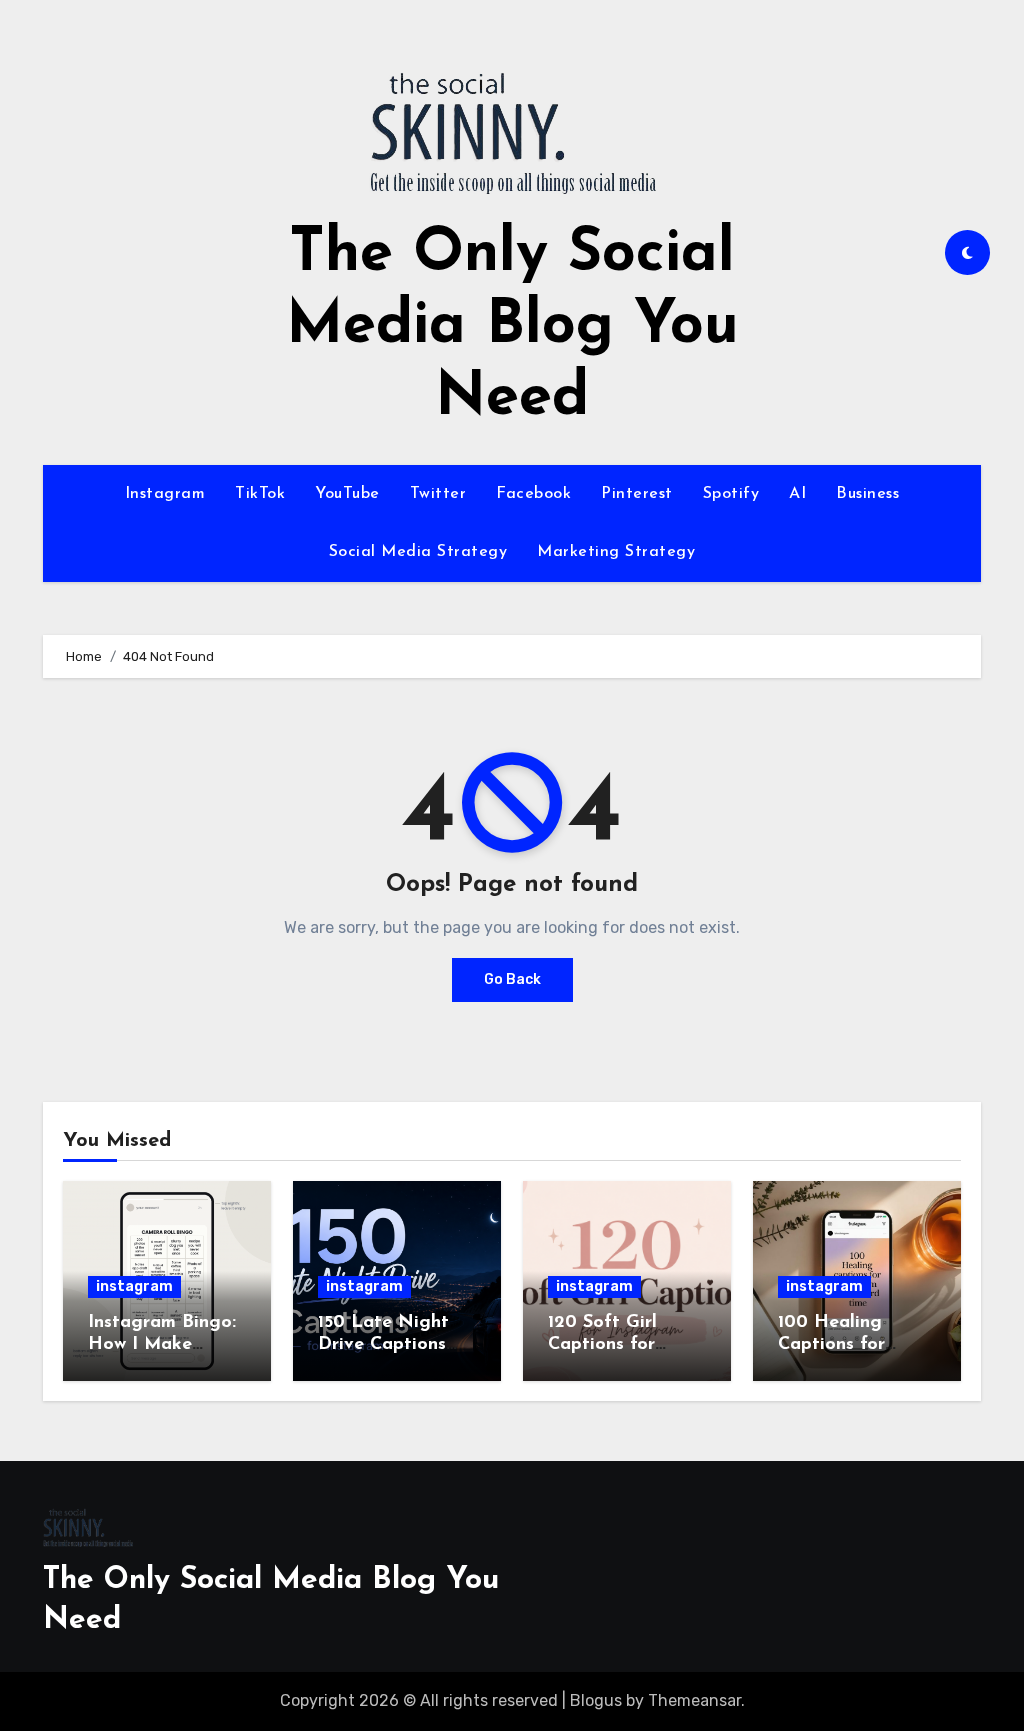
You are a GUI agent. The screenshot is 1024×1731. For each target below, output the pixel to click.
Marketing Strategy (616, 552)
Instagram (165, 494)
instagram (134, 1286)
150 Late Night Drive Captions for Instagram (383, 1344)
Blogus (596, 1700)
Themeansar (694, 1700)
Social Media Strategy (418, 552)
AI (797, 494)
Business (867, 494)
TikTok (260, 494)
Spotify (731, 494)
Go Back (512, 979)
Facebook (533, 494)
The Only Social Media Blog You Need (512, 327)
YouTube (347, 494)
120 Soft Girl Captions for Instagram (602, 1344)
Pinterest (637, 494)
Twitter (438, 494)
